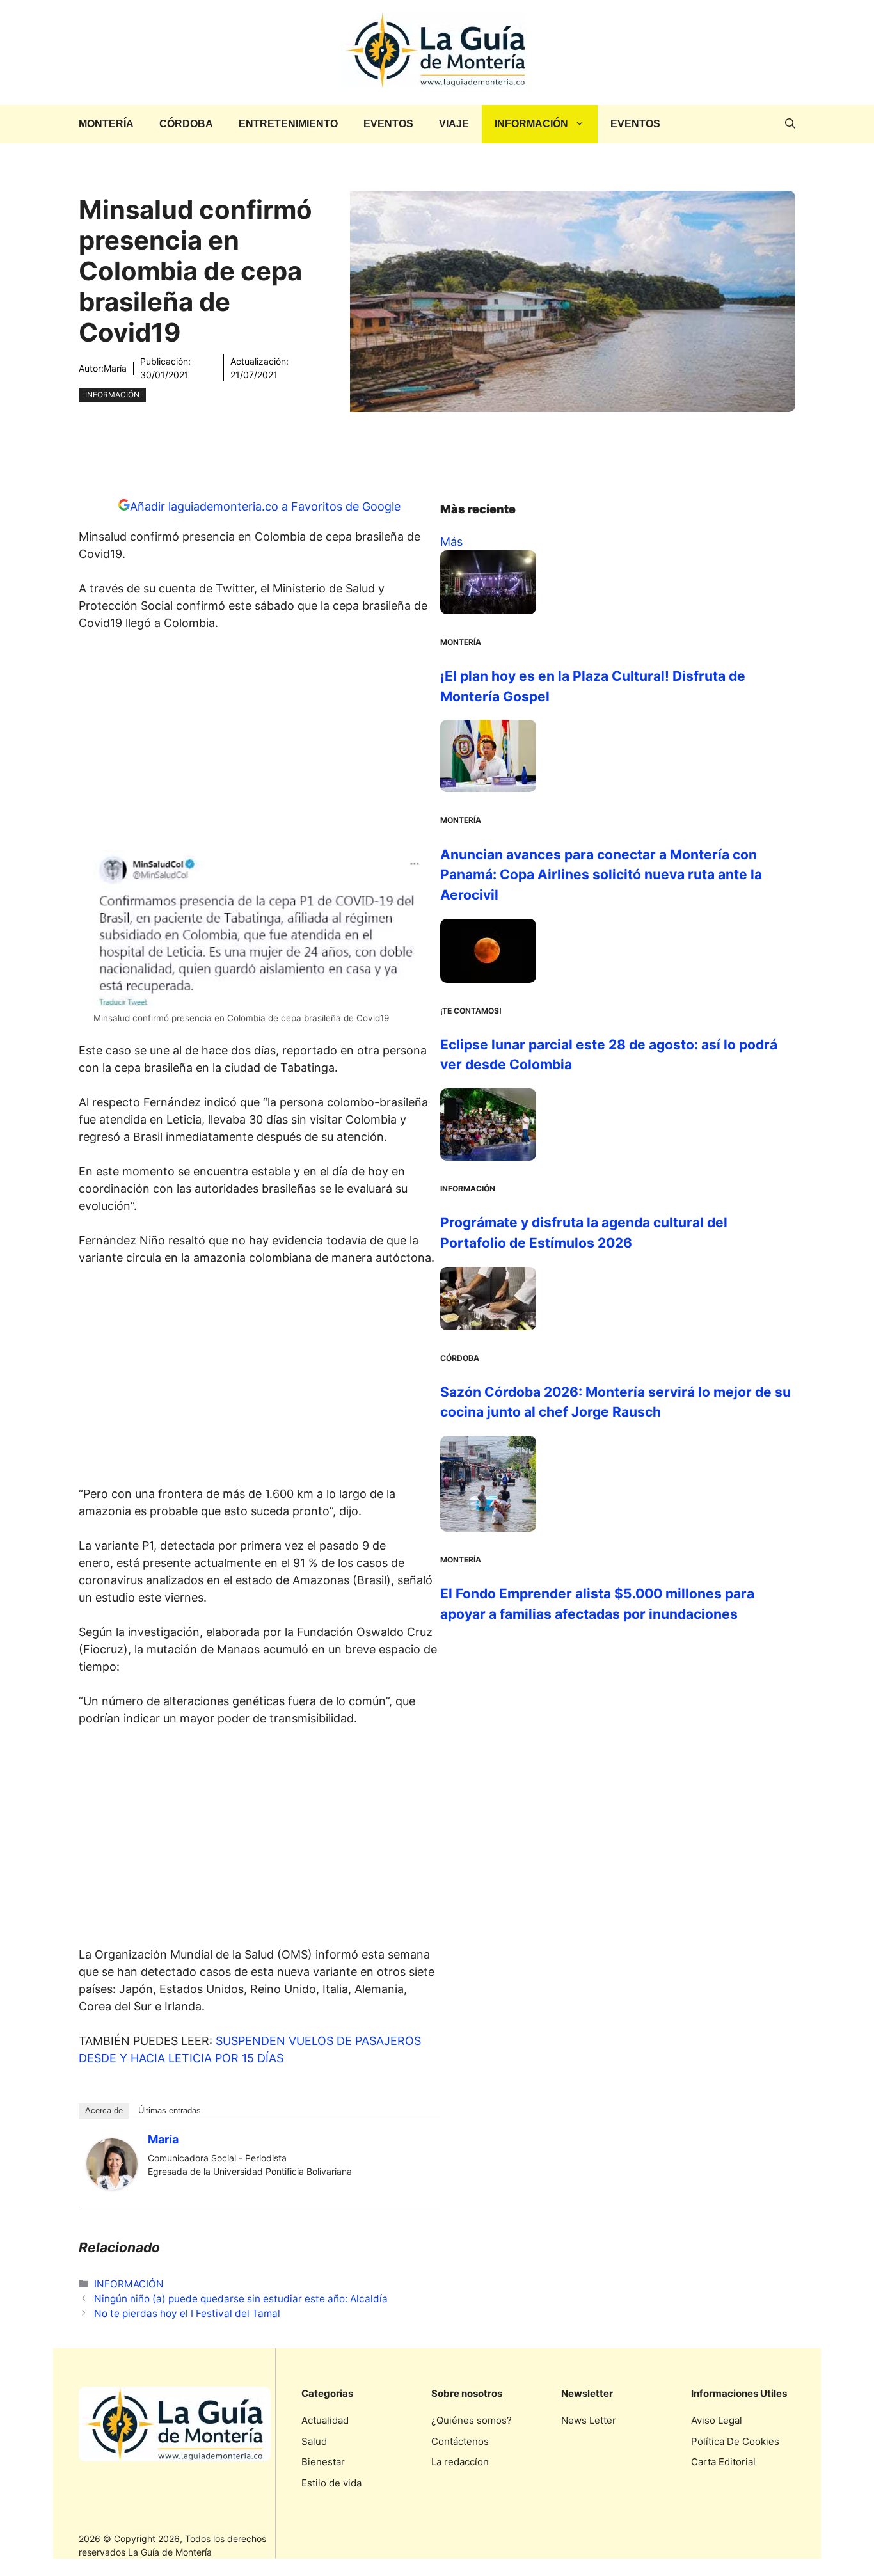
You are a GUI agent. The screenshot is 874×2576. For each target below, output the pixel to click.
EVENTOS (388, 124)
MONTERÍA (106, 124)
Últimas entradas (170, 2111)
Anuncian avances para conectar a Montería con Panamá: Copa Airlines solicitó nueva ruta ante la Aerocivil (601, 875)
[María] (112, 2185)
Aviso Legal (717, 2420)
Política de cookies (735, 2441)
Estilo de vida (331, 2483)
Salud (314, 2441)
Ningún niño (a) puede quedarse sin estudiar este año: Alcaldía (241, 2299)
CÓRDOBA (186, 124)
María (115, 368)
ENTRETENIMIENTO (288, 124)
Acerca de (104, 2111)
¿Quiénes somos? (472, 2420)
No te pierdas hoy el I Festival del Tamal (187, 2313)
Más (451, 542)
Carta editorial (723, 2462)
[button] (790, 124)
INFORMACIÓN (531, 124)
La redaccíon (460, 2462)
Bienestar (323, 2462)
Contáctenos (460, 2441)
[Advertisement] (260, 745)
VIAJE (454, 124)
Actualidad (325, 2420)
